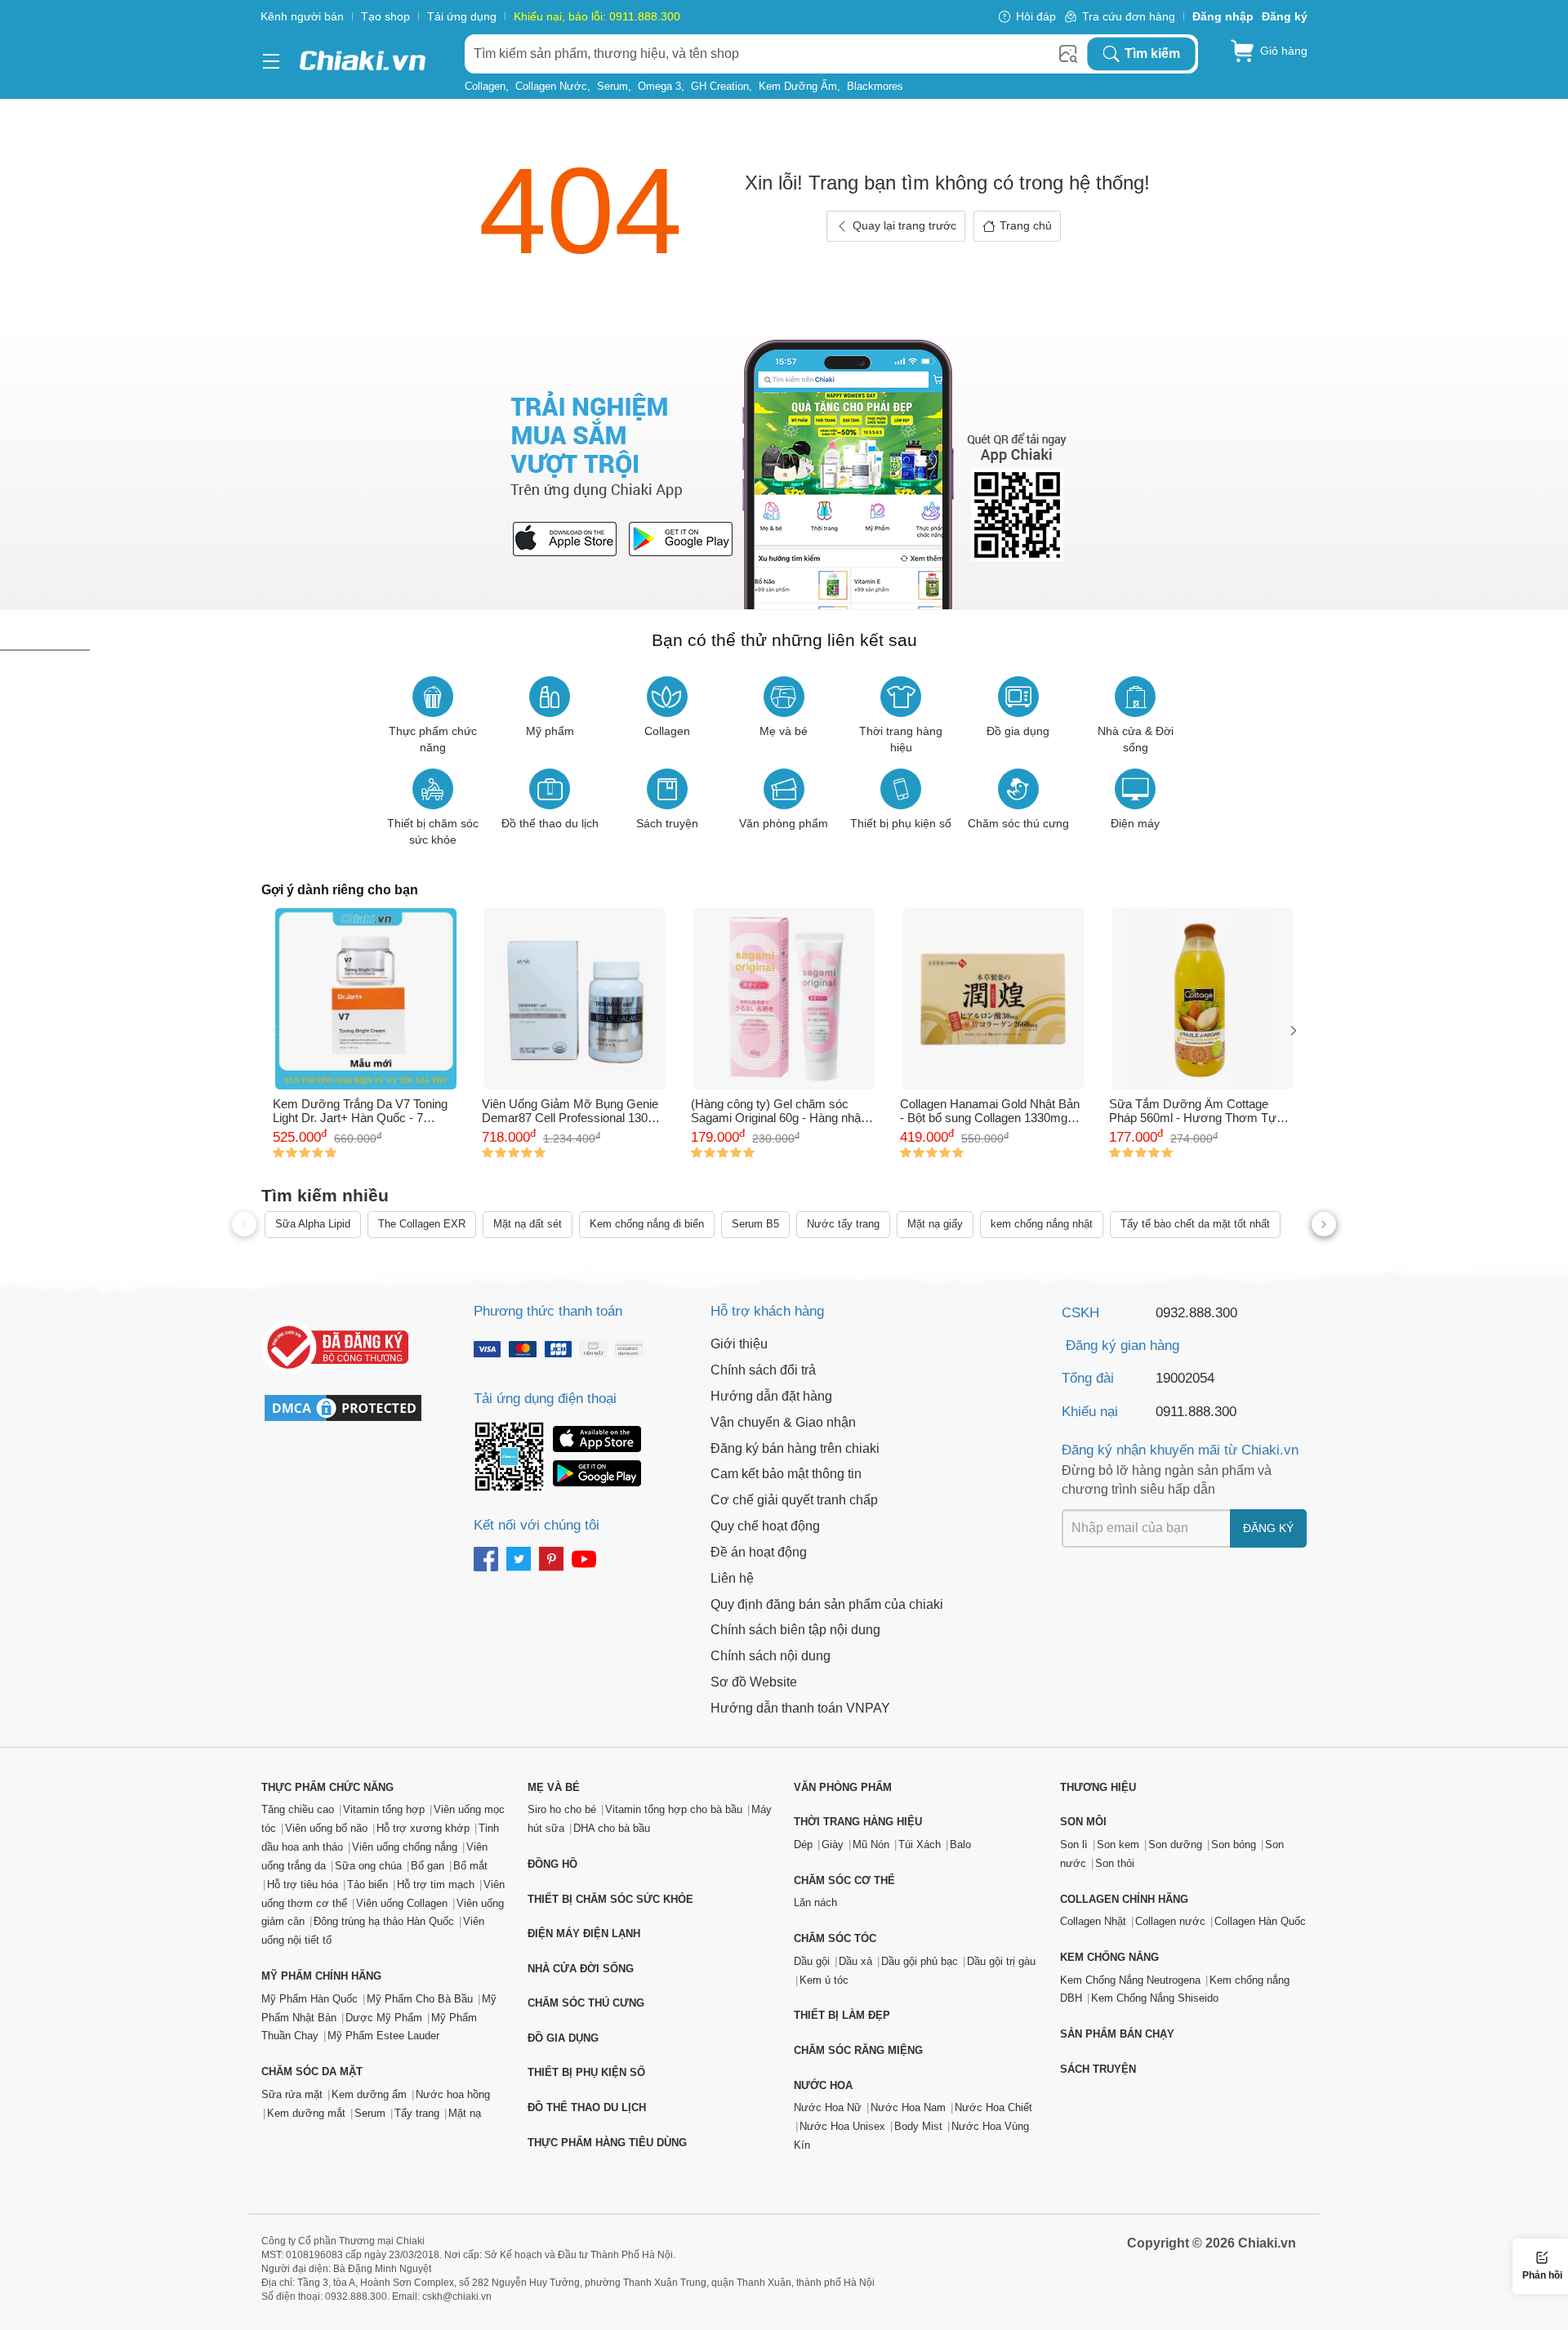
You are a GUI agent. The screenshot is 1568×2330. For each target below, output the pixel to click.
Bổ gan (428, 1866)
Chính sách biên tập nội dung (795, 1630)
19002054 (1185, 1378)
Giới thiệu (739, 1344)
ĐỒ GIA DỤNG (563, 2038)
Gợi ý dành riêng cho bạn (340, 890)
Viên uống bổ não (326, 1828)
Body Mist (918, 2126)
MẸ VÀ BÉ (554, 1787)
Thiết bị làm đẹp (842, 2015)
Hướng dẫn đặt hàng (771, 1396)
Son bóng (1234, 1844)
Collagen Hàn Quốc (1260, 1921)
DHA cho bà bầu (612, 1828)
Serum (612, 86)
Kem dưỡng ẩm (798, 86)
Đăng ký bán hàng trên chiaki (795, 1448)
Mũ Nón (871, 1844)
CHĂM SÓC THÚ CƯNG (586, 2003)
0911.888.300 (1196, 1412)
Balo (960, 1844)
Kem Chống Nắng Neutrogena (1130, 1980)
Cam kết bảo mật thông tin (786, 1474)
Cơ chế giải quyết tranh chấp (794, 1500)
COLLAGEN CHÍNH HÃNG (1124, 1899)
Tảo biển (367, 1884)
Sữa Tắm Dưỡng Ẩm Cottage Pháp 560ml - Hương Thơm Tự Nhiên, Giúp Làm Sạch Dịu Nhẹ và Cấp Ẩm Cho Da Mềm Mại (1201, 1111)
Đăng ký (1268, 1528)
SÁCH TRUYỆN (1098, 2069)
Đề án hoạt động (759, 1552)
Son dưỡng (1175, 1844)
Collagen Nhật (1093, 1921)
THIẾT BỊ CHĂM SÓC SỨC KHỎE (610, 1899)
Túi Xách (920, 1844)
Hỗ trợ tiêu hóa (303, 1884)
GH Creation (720, 86)
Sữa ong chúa (368, 1866)
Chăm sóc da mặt (312, 2072)
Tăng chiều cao (298, 1809)
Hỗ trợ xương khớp (423, 1828)
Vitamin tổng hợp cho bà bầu (674, 1809)
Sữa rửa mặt (292, 2094)
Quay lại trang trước (904, 225)
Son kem (1118, 1844)
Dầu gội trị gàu (1001, 1961)
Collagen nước (551, 86)
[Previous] (274, 1032)
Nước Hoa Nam (908, 2107)
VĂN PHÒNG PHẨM (843, 1787)
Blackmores (875, 86)
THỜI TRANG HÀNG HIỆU (858, 1822)
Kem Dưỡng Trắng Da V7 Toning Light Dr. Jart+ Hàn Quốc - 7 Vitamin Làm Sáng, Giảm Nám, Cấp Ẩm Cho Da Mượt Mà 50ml (360, 1111)
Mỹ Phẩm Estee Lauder (383, 2036)
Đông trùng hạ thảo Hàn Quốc (384, 1921)
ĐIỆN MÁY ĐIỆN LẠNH (584, 1933)
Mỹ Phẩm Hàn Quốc (310, 1999)
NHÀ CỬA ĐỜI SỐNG (581, 1969)
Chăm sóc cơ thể (844, 1880)
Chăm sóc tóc (835, 1938)
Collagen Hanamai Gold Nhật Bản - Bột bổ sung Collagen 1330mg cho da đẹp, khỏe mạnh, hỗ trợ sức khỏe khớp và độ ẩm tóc (990, 1111)
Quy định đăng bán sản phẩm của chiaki (827, 1604)
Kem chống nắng (1109, 1957)
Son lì (1074, 1844)
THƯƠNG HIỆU (1098, 1787)
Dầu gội (812, 1961)
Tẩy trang (417, 2113)
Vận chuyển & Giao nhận (783, 1422)
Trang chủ (1026, 225)
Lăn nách (815, 1902)
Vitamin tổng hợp (384, 1809)
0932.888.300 (1196, 1313)
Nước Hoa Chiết (993, 2107)
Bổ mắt (470, 1866)
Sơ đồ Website (754, 1682)
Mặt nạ (465, 2113)
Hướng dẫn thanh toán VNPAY (800, 1708)
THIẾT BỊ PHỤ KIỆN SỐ (586, 2072)
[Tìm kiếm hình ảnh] (1068, 54)
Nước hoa (823, 2085)
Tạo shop (385, 16)
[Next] (1294, 1032)
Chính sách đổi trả (763, 1370)
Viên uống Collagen (402, 1903)
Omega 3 (659, 86)
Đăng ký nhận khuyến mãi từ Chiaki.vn (1180, 1450)
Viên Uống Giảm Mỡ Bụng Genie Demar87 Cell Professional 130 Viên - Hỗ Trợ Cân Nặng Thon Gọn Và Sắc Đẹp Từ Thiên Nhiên (575, 1111)
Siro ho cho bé (562, 1809)
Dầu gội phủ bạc (920, 1961)
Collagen (485, 86)
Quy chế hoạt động (765, 1526)
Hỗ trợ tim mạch (436, 1884)
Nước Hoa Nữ (828, 2107)
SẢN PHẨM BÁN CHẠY (1117, 2034)
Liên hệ (732, 1578)
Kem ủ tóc (824, 1980)
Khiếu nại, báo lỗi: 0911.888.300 (597, 16)
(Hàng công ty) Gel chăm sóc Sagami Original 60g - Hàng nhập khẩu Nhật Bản (779, 1111)
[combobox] (775, 54)
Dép (803, 1844)
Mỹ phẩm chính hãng (321, 1976)
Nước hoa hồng (453, 2094)
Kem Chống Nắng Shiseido (1155, 1998)
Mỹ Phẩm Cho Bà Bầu (420, 1999)
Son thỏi (1115, 1863)
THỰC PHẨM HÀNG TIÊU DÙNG (607, 2143)
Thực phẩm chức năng (327, 1787)
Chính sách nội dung (771, 1656)
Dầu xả (855, 1961)
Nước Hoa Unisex (842, 2126)
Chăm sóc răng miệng (858, 2050)
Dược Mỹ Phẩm (384, 2018)
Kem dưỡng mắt (306, 2113)
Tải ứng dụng (462, 16)
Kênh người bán (302, 16)
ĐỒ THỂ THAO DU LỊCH (587, 2107)
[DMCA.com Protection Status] (351, 1408)
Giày (833, 1844)
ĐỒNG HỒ (552, 1864)
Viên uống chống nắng (405, 1847)
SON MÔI (1083, 1822)
